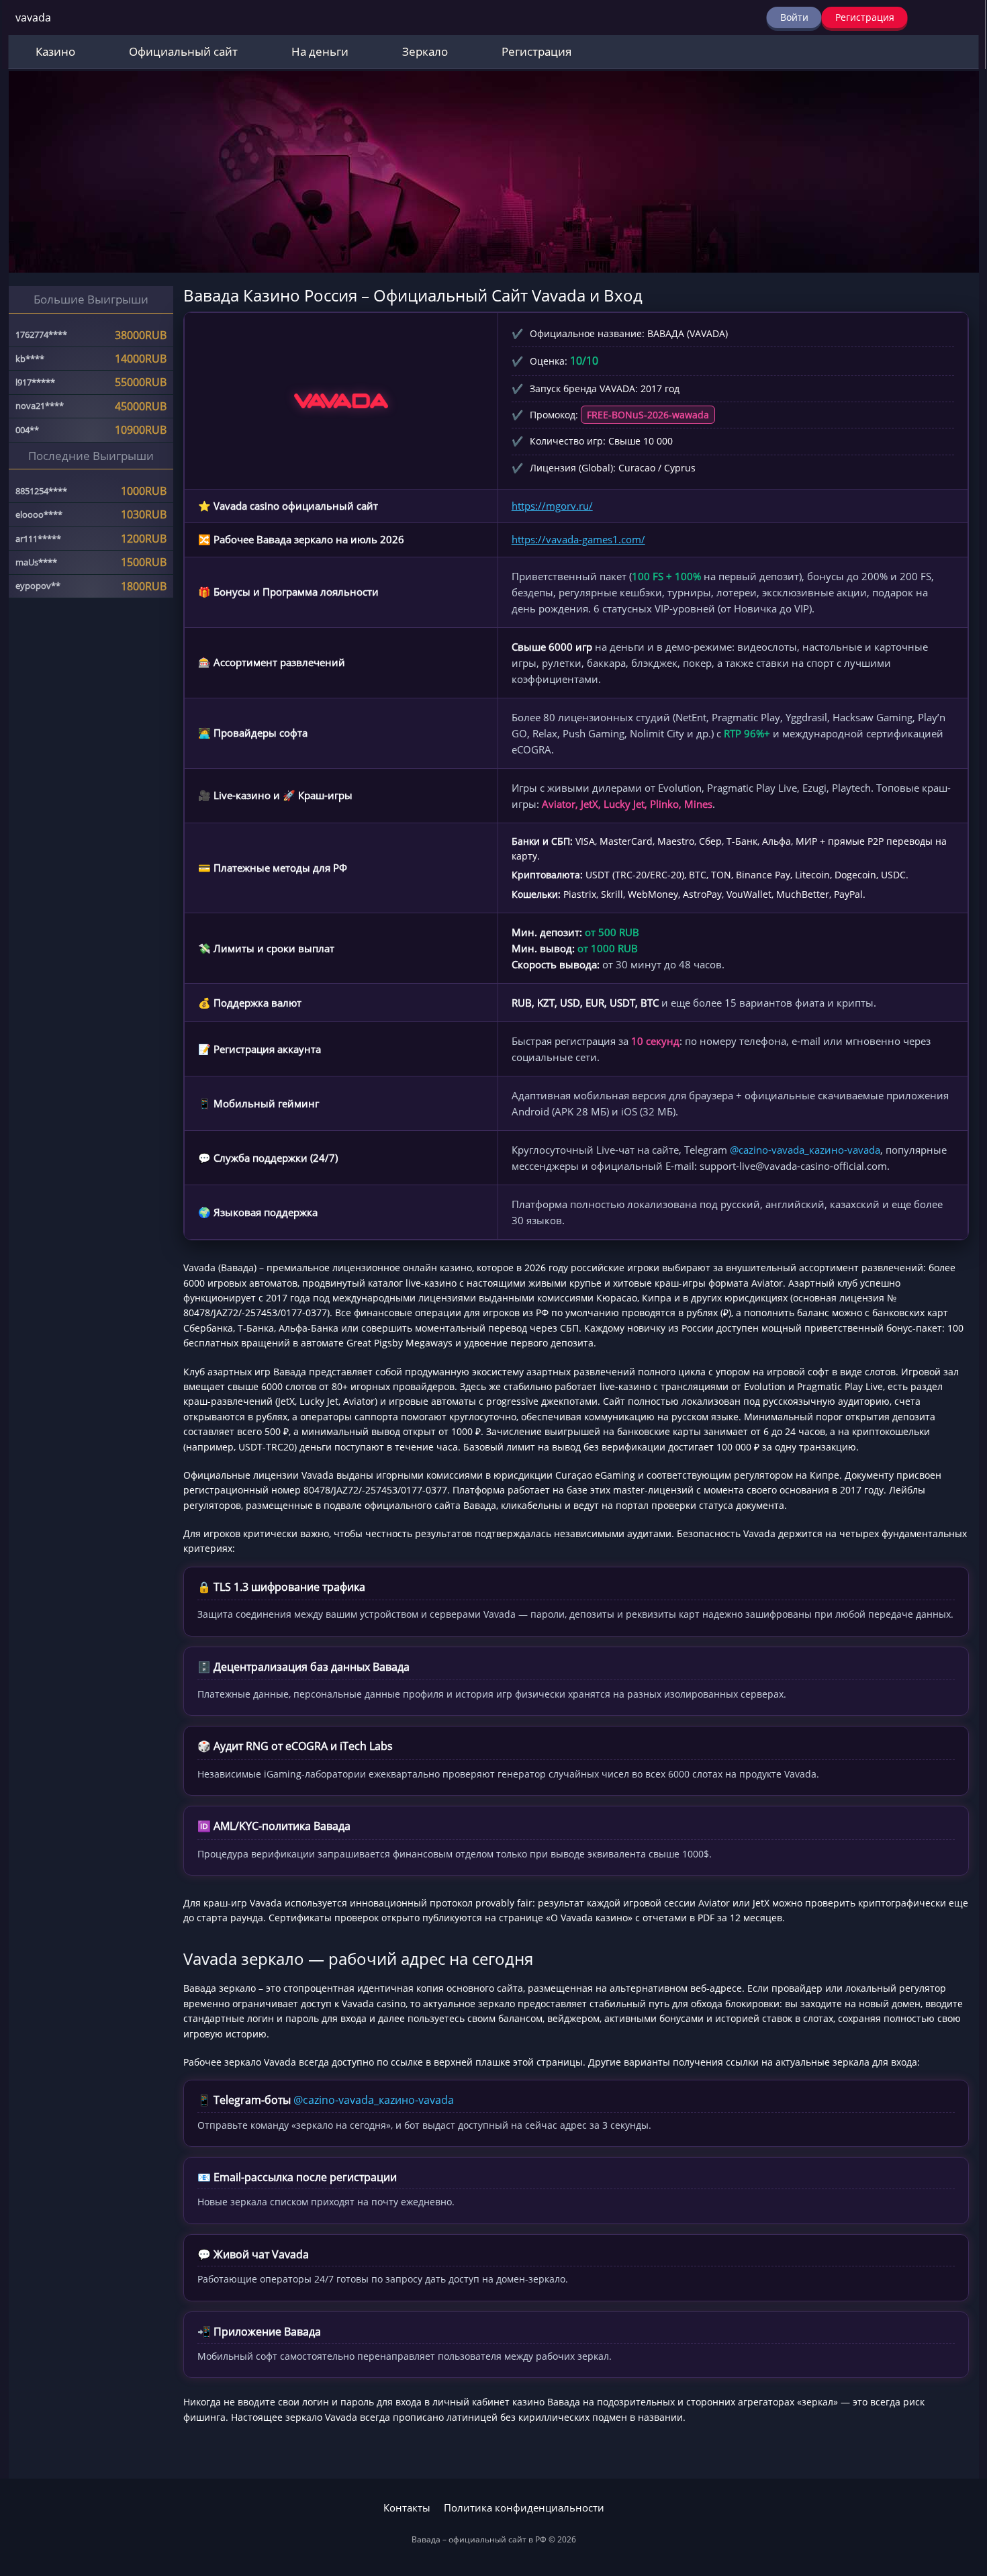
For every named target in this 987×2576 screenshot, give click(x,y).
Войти (794, 17)
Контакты (407, 2508)
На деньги (320, 51)
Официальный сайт (183, 51)
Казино (55, 51)
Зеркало (425, 51)
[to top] (957, 2495)
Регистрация (865, 17)
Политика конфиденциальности (524, 2508)
